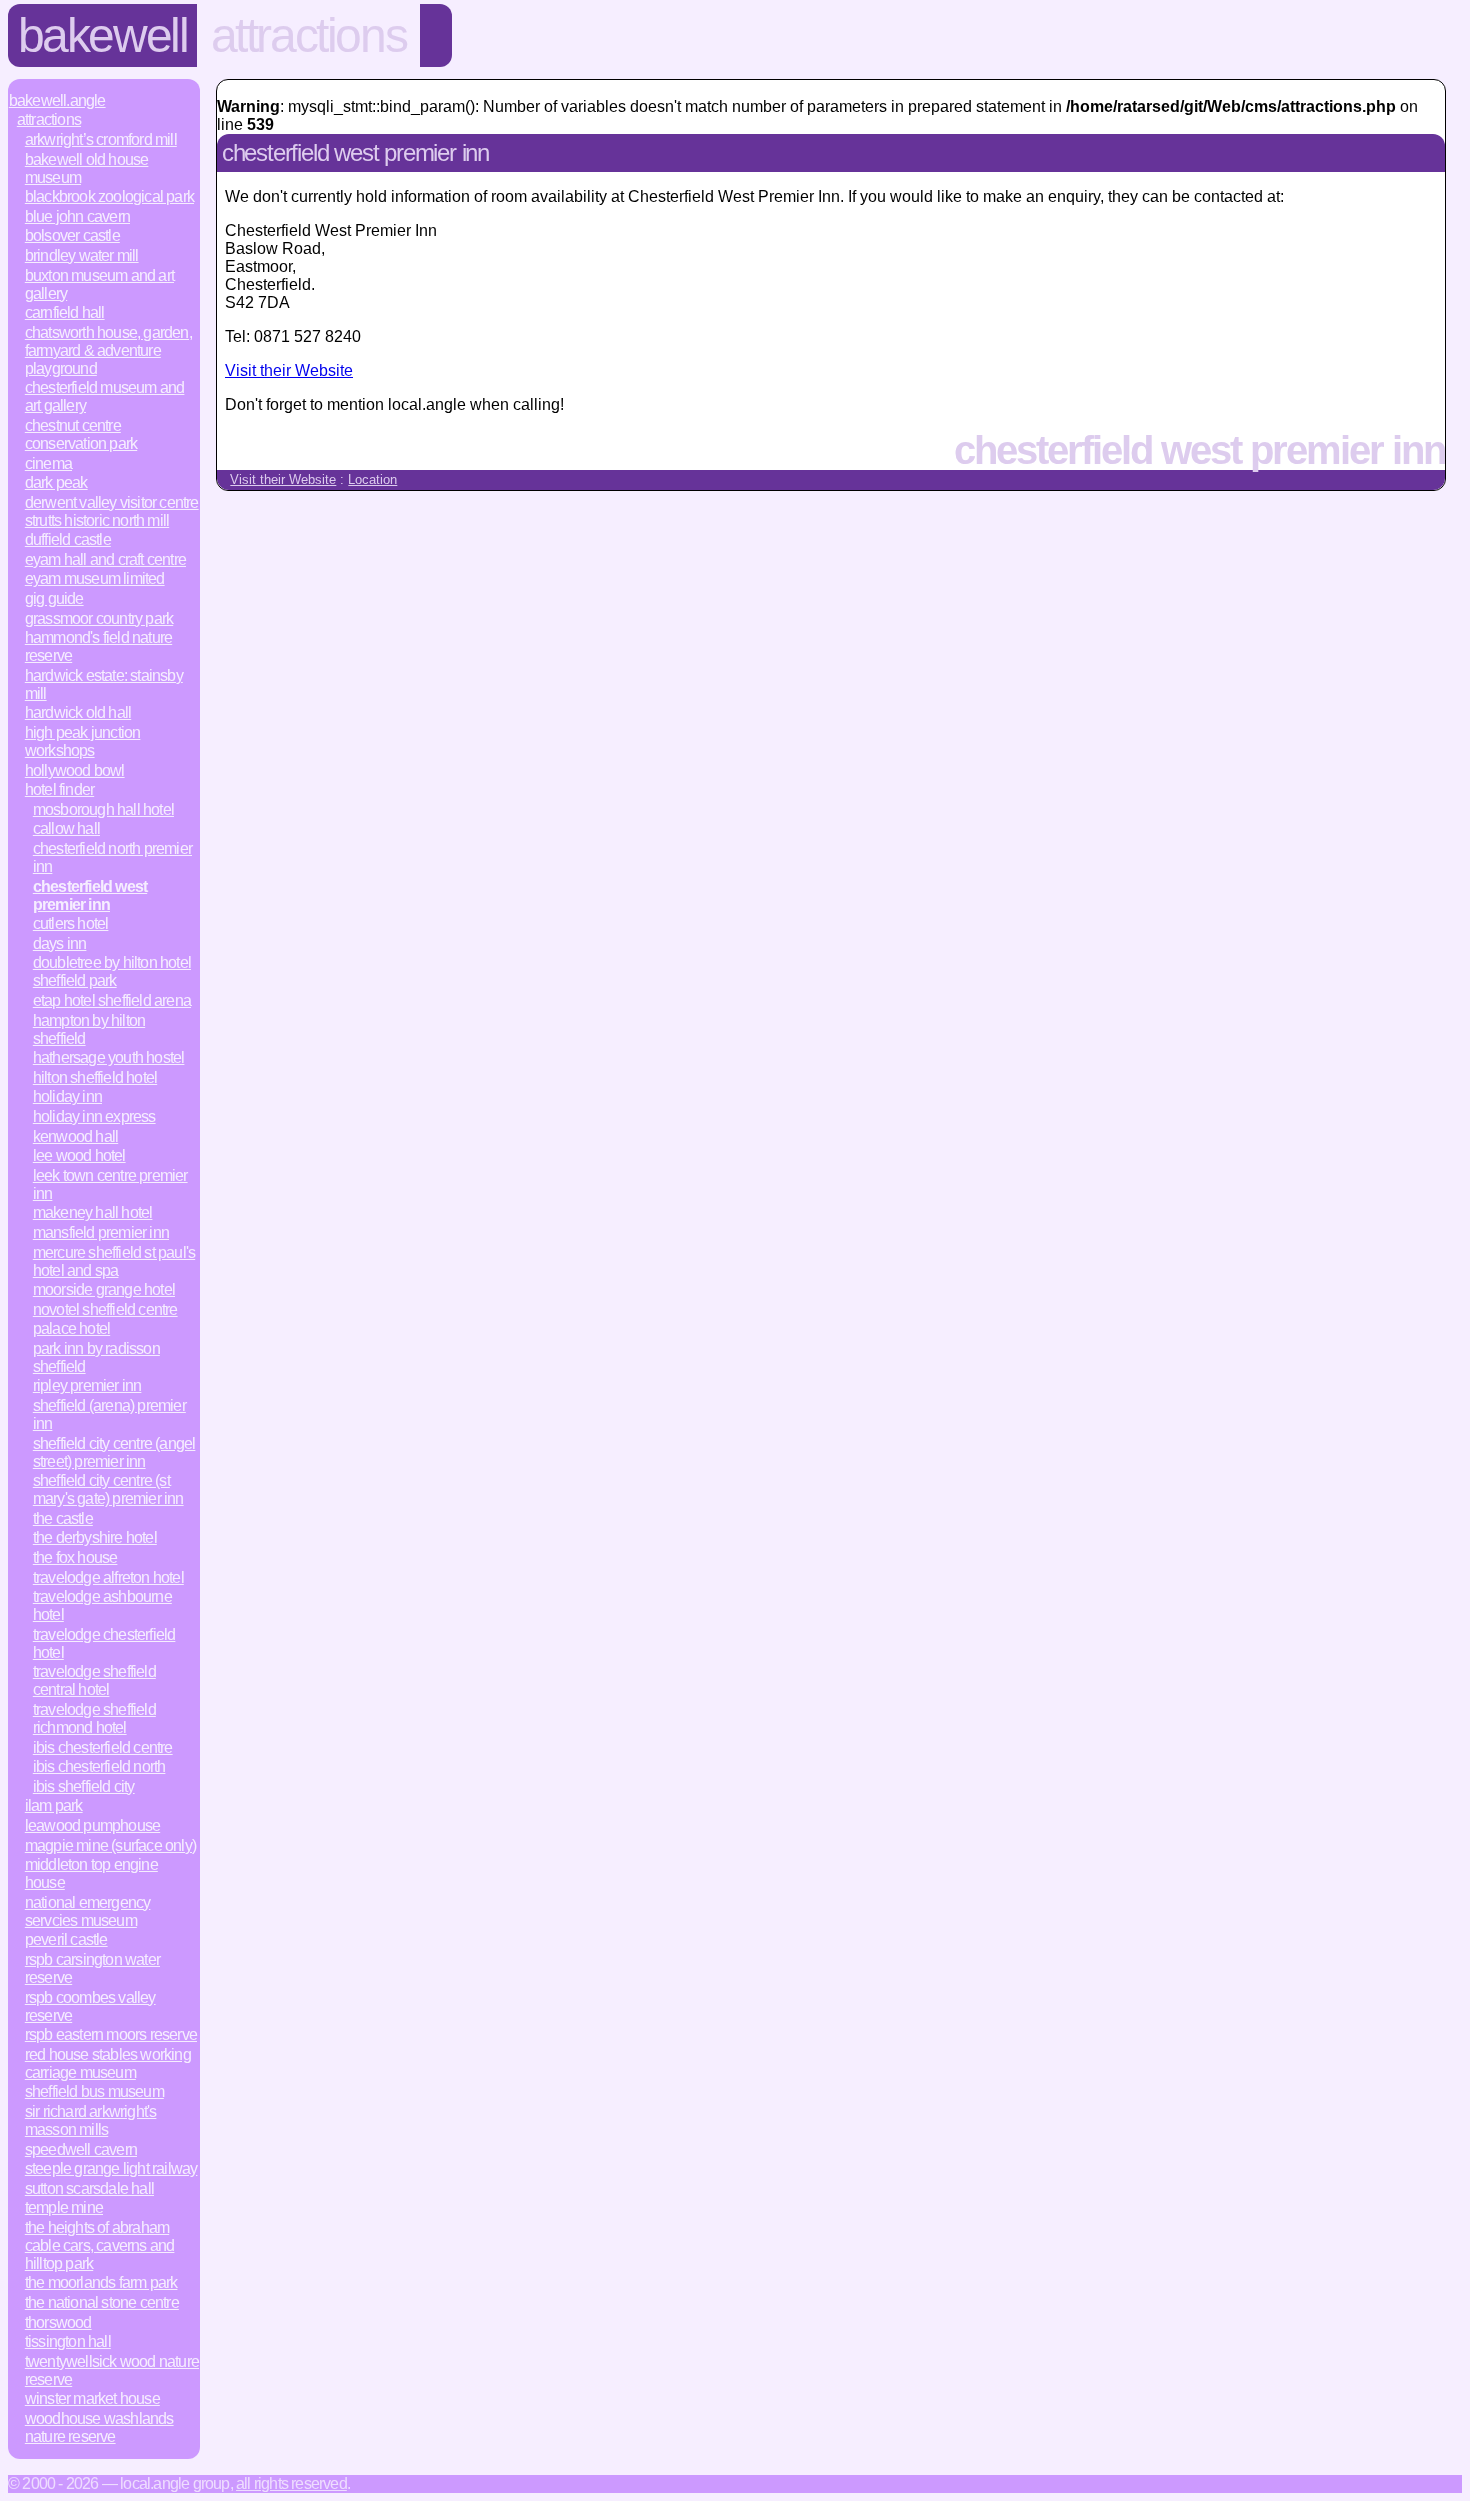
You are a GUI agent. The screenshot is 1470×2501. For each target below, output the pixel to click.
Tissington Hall (68, 2341)
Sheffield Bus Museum (94, 2091)
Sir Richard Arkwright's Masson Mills (91, 2120)
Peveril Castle (66, 1939)
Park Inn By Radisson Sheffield (96, 1357)
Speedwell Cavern (81, 2149)
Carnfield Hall (65, 312)
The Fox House (75, 1557)
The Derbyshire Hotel (95, 1537)
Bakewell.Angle (57, 100)
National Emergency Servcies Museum (88, 1911)
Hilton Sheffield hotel (95, 1077)
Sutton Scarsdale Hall (89, 2188)
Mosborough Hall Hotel (103, 809)
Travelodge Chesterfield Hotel (104, 1643)
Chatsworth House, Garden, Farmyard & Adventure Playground (108, 350)
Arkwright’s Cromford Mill (101, 139)
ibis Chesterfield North (99, 1766)
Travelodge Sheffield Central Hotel (94, 1680)
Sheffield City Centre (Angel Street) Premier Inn (114, 1452)
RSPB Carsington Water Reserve (92, 1968)
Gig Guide (54, 598)
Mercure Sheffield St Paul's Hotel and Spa (114, 1261)
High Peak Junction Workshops (83, 741)
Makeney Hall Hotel (93, 1212)
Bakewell (103, 35)
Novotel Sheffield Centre (105, 1309)
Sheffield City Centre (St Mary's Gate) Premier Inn (108, 1489)
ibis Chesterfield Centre (103, 1747)
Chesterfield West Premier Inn (90, 895)
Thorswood (58, 2322)
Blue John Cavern (77, 216)
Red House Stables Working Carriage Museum (108, 2063)
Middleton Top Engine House (91, 1873)
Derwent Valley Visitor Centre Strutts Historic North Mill (112, 511)
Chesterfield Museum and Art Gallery (105, 396)
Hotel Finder (59, 789)
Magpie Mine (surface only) (110, 1845)
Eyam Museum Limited (95, 578)
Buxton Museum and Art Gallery (99, 284)
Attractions (309, 35)
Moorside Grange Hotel (104, 1289)
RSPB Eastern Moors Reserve (111, 2034)
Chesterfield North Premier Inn (112, 857)
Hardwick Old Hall (78, 712)
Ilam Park (54, 1805)
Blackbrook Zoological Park (109, 196)
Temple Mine (64, 2207)
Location (372, 479)
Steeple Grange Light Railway (111, 2168)
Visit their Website (289, 370)
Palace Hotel (71, 1328)
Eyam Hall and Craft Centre (105, 559)
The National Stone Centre (102, 2302)
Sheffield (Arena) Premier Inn (109, 1414)
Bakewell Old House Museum (87, 168)
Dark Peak (56, 482)
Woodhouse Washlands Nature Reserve (99, 2427)
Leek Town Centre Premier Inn (110, 1184)
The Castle (63, 1518)
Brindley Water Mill (82, 255)
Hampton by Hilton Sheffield (89, 1029)
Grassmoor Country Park (99, 618)
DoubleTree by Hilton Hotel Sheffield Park (112, 971)
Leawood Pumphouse (92, 1825)
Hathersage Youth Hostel (109, 1057)
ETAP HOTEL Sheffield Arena (112, 1000)
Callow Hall (66, 828)
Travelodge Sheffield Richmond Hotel (94, 1718)
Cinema (48, 463)
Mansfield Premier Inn (101, 1232)
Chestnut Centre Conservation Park (81, 434)
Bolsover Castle (72, 235)
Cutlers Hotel (71, 923)
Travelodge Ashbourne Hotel (102, 1605)
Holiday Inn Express (94, 1116)
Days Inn (60, 943)
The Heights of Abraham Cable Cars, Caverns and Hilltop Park (100, 2245)
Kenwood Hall (75, 1136)
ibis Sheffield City (84, 1786)
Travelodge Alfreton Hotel (108, 1577)
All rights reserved (291, 2483)
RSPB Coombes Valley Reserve (90, 2006)
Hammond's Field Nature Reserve (98, 646)
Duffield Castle (68, 539)
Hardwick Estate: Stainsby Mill (104, 684)
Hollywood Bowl (75, 770)
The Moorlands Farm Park (101, 2282)
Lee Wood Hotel (79, 1155)
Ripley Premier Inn (87, 1385)
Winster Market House (92, 2398)
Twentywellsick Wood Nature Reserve (112, 2370)
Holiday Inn (67, 1096)
